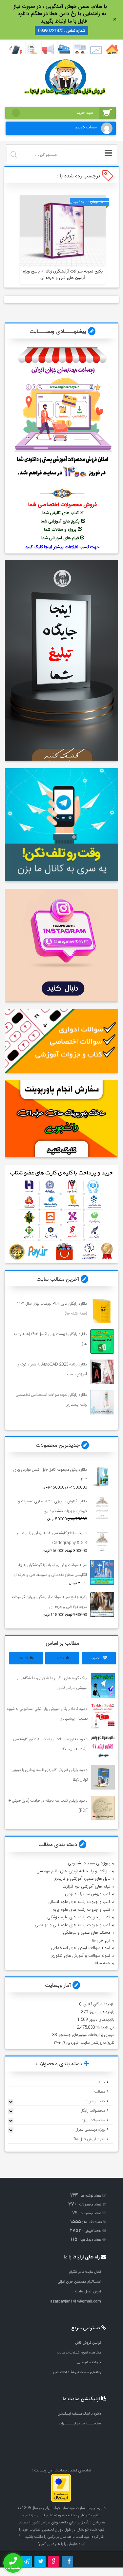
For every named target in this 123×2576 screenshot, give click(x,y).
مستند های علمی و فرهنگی (87, 1933)
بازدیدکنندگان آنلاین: (98, 2004)
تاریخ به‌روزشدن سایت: (96, 2043)
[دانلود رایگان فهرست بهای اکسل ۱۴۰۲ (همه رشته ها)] (102, 1341)
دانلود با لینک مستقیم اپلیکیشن (79, 2414)
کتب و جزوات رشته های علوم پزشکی (79, 1917)
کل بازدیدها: (104, 2027)
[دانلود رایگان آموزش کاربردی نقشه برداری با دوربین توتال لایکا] (103, 1777)
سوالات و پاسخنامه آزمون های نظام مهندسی (73, 1871)
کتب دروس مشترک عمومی (88, 1894)
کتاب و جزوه (95, 2101)
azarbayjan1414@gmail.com (76, 2301)
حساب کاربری (86, 127)
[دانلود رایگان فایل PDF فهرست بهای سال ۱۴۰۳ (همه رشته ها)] (102, 1311)
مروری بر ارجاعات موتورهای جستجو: (85, 2035)
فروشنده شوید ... (89, 2362)
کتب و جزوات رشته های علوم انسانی (79, 1902)
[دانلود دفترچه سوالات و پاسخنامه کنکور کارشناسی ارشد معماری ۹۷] (103, 1747)
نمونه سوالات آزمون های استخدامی (81, 1948)
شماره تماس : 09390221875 (61, 31)
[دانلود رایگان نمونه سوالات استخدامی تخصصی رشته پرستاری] (102, 1402)
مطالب (100, 2092)
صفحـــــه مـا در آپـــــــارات (80, 2424)
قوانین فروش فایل (88, 2343)
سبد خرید (54, 113)
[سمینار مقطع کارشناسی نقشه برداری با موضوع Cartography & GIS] (102, 1540)
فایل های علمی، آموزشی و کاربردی (82, 1879)
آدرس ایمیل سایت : (87, 2292)
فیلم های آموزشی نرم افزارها (86, 1887)
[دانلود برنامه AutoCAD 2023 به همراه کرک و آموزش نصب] (102, 1372)
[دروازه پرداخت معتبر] (61, 2501)
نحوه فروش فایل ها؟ (89, 2139)
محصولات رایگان (92, 2111)
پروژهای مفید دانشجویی (89, 1863)
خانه (102, 2082)
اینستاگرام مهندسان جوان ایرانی (79, 2282)
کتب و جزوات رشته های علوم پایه (82, 1910)
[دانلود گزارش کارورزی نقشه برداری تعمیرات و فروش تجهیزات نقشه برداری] (102, 1509)
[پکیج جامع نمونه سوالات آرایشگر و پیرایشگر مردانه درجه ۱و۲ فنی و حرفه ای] (102, 1604)
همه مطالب (100, 1963)
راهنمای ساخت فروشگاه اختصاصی (77, 2372)
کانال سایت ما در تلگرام (85, 2272)
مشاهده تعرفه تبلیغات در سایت (79, 2353)
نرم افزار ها (101, 1940)
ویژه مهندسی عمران (90, 2130)
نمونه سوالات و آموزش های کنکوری (80, 1956)
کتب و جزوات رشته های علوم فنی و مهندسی (72, 1925)
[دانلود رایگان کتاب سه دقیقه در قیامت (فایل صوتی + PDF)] (103, 1808)
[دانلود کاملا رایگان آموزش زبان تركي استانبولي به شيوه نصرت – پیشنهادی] (103, 1716)
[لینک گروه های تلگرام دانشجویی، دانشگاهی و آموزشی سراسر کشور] (103, 1685)
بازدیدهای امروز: (101, 2012)
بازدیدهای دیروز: (101, 2020)
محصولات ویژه (93, 2120)
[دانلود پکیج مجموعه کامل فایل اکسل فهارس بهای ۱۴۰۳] (102, 1477)
